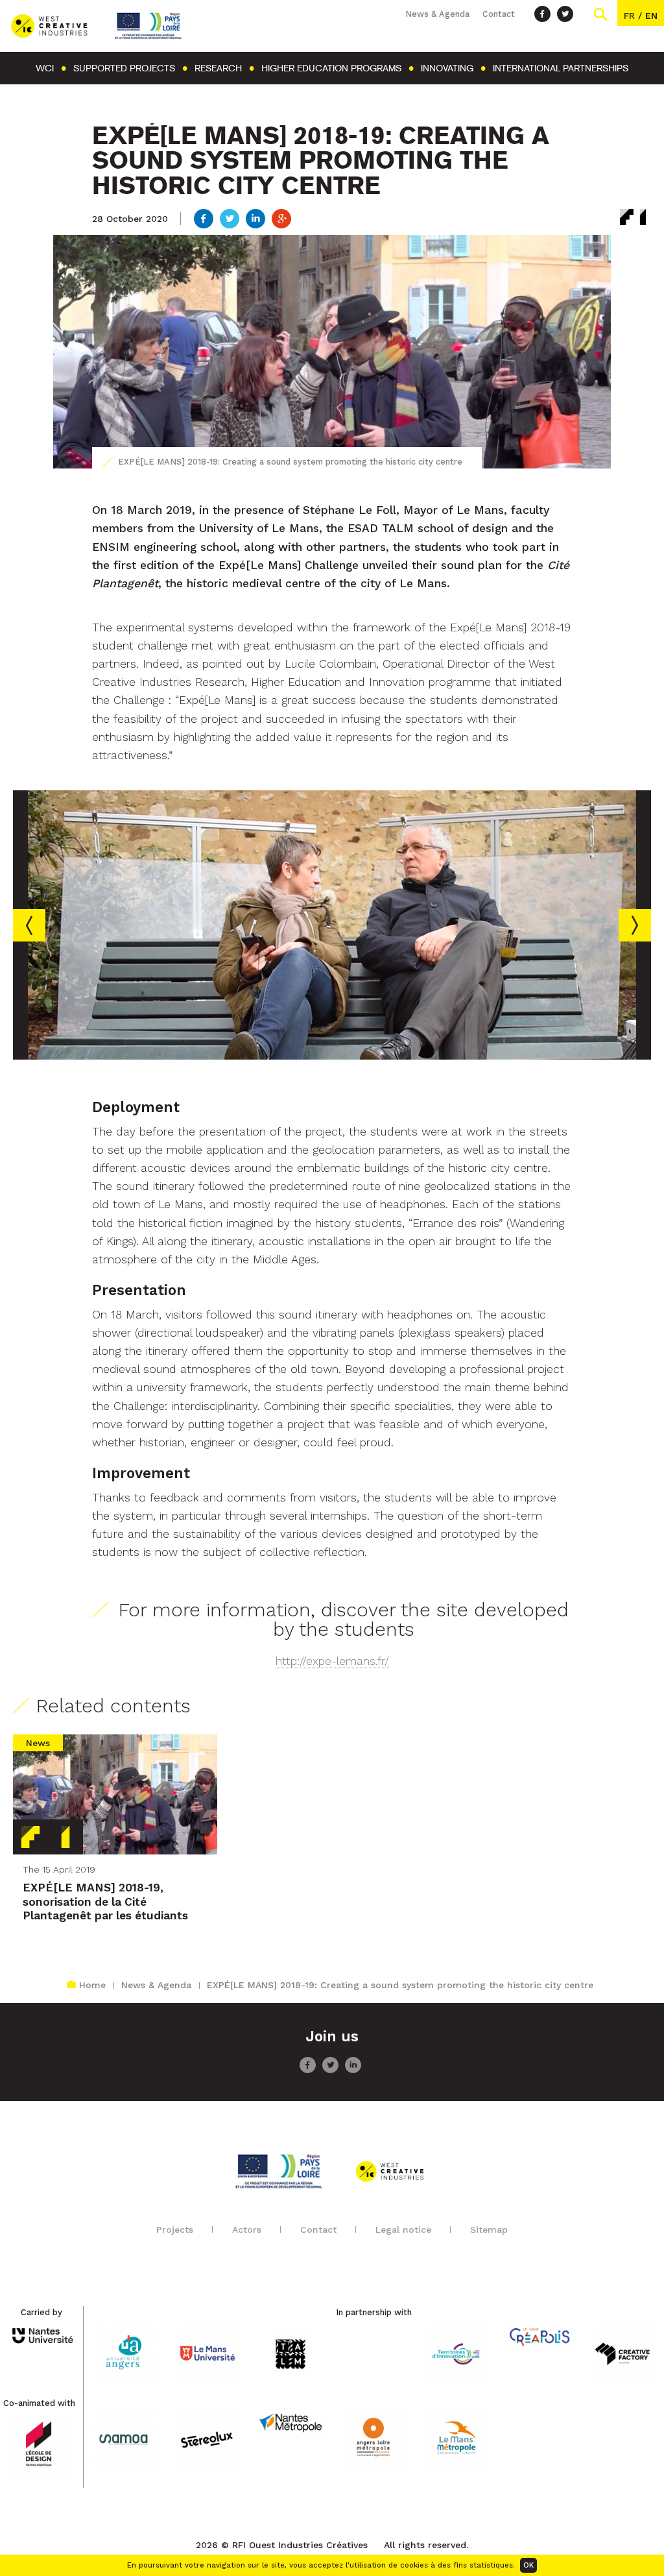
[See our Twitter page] (565, 14)
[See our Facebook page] (542, 14)
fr (629, 16)
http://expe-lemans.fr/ (332, 1661)
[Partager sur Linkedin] (255, 220)
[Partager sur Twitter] (230, 220)
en (651, 16)
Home (92, 1985)
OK (528, 2565)
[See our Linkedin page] (353, 2070)
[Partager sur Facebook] (204, 220)
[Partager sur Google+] (281, 220)
